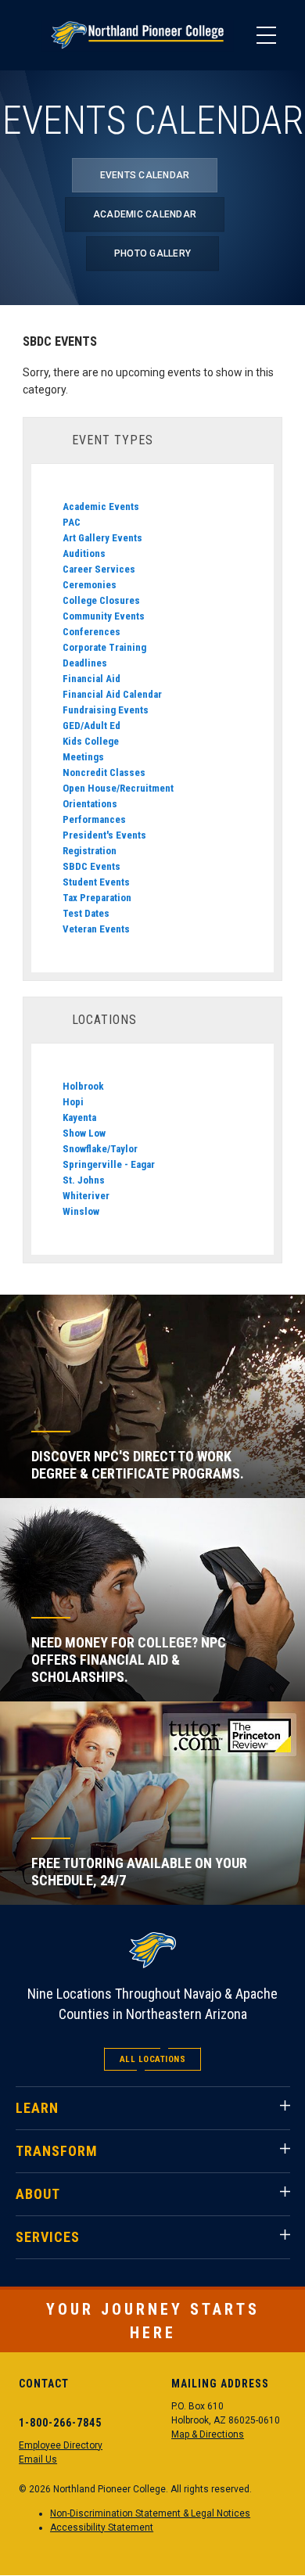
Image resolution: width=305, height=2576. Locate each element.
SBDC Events (91, 866)
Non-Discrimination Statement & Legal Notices (150, 2513)
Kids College (91, 741)
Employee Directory (61, 2445)
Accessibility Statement (102, 2527)
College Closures (101, 600)
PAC (72, 522)
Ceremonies (90, 585)
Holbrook (83, 1086)
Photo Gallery (152, 253)
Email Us (38, 2459)
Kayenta (79, 1117)
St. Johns (84, 1180)
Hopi (73, 1102)
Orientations (90, 804)
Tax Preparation (97, 898)
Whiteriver (86, 1196)
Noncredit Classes (104, 772)
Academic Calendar (145, 214)
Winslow (81, 1211)
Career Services (99, 569)
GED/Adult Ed (91, 726)
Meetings (83, 757)
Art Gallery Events (102, 538)
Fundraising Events (106, 710)
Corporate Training (104, 647)
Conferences (91, 632)
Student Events (96, 882)
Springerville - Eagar (109, 1164)
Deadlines (85, 663)
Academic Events (101, 507)
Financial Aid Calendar (112, 694)
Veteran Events (96, 929)
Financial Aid (91, 679)
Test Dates (86, 913)
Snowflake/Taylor (100, 1149)
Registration (90, 851)
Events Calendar (145, 175)
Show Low (84, 1133)
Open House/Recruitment (118, 788)
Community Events (104, 616)
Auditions (84, 553)
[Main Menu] (266, 35)
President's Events (104, 835)
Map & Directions (208, 2434)
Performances (94, 819)
